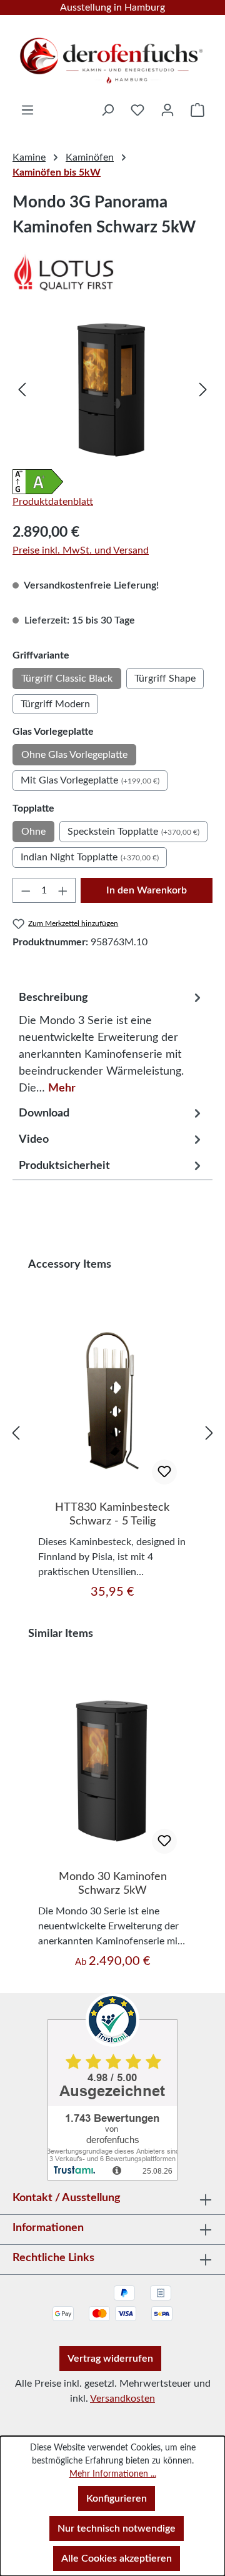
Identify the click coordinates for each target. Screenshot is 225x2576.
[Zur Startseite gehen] (112, 56)
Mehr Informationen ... (113, 2474)
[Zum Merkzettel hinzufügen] (164, 1472)
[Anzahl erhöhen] (63, 890)
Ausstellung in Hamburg (112, 7)
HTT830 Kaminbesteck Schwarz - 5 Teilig (112, 1514)
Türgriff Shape (165, 679)
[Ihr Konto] (167, 110)
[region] (112, 389)
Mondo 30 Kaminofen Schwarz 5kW (113, 1884)
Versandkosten (122, 2399)
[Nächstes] (203, 389)
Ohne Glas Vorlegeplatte (74, 755)
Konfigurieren (117, 2499)
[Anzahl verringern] (26, 890)
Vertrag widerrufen (110, 2359)
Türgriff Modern (55, 704)
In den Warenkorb (147, 890)
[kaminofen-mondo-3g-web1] (112, 389)
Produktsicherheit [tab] (64, 1166)
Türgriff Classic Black (67, 679)
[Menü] (27, 110)
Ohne (33, 832)
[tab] (112, 1040)
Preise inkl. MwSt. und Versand (81, 550)
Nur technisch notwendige (117, 2529)
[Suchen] (107, 110)
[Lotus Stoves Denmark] (112, 272)
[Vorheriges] (22, 389)
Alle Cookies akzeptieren (117, 2559)
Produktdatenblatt (53, 502)
